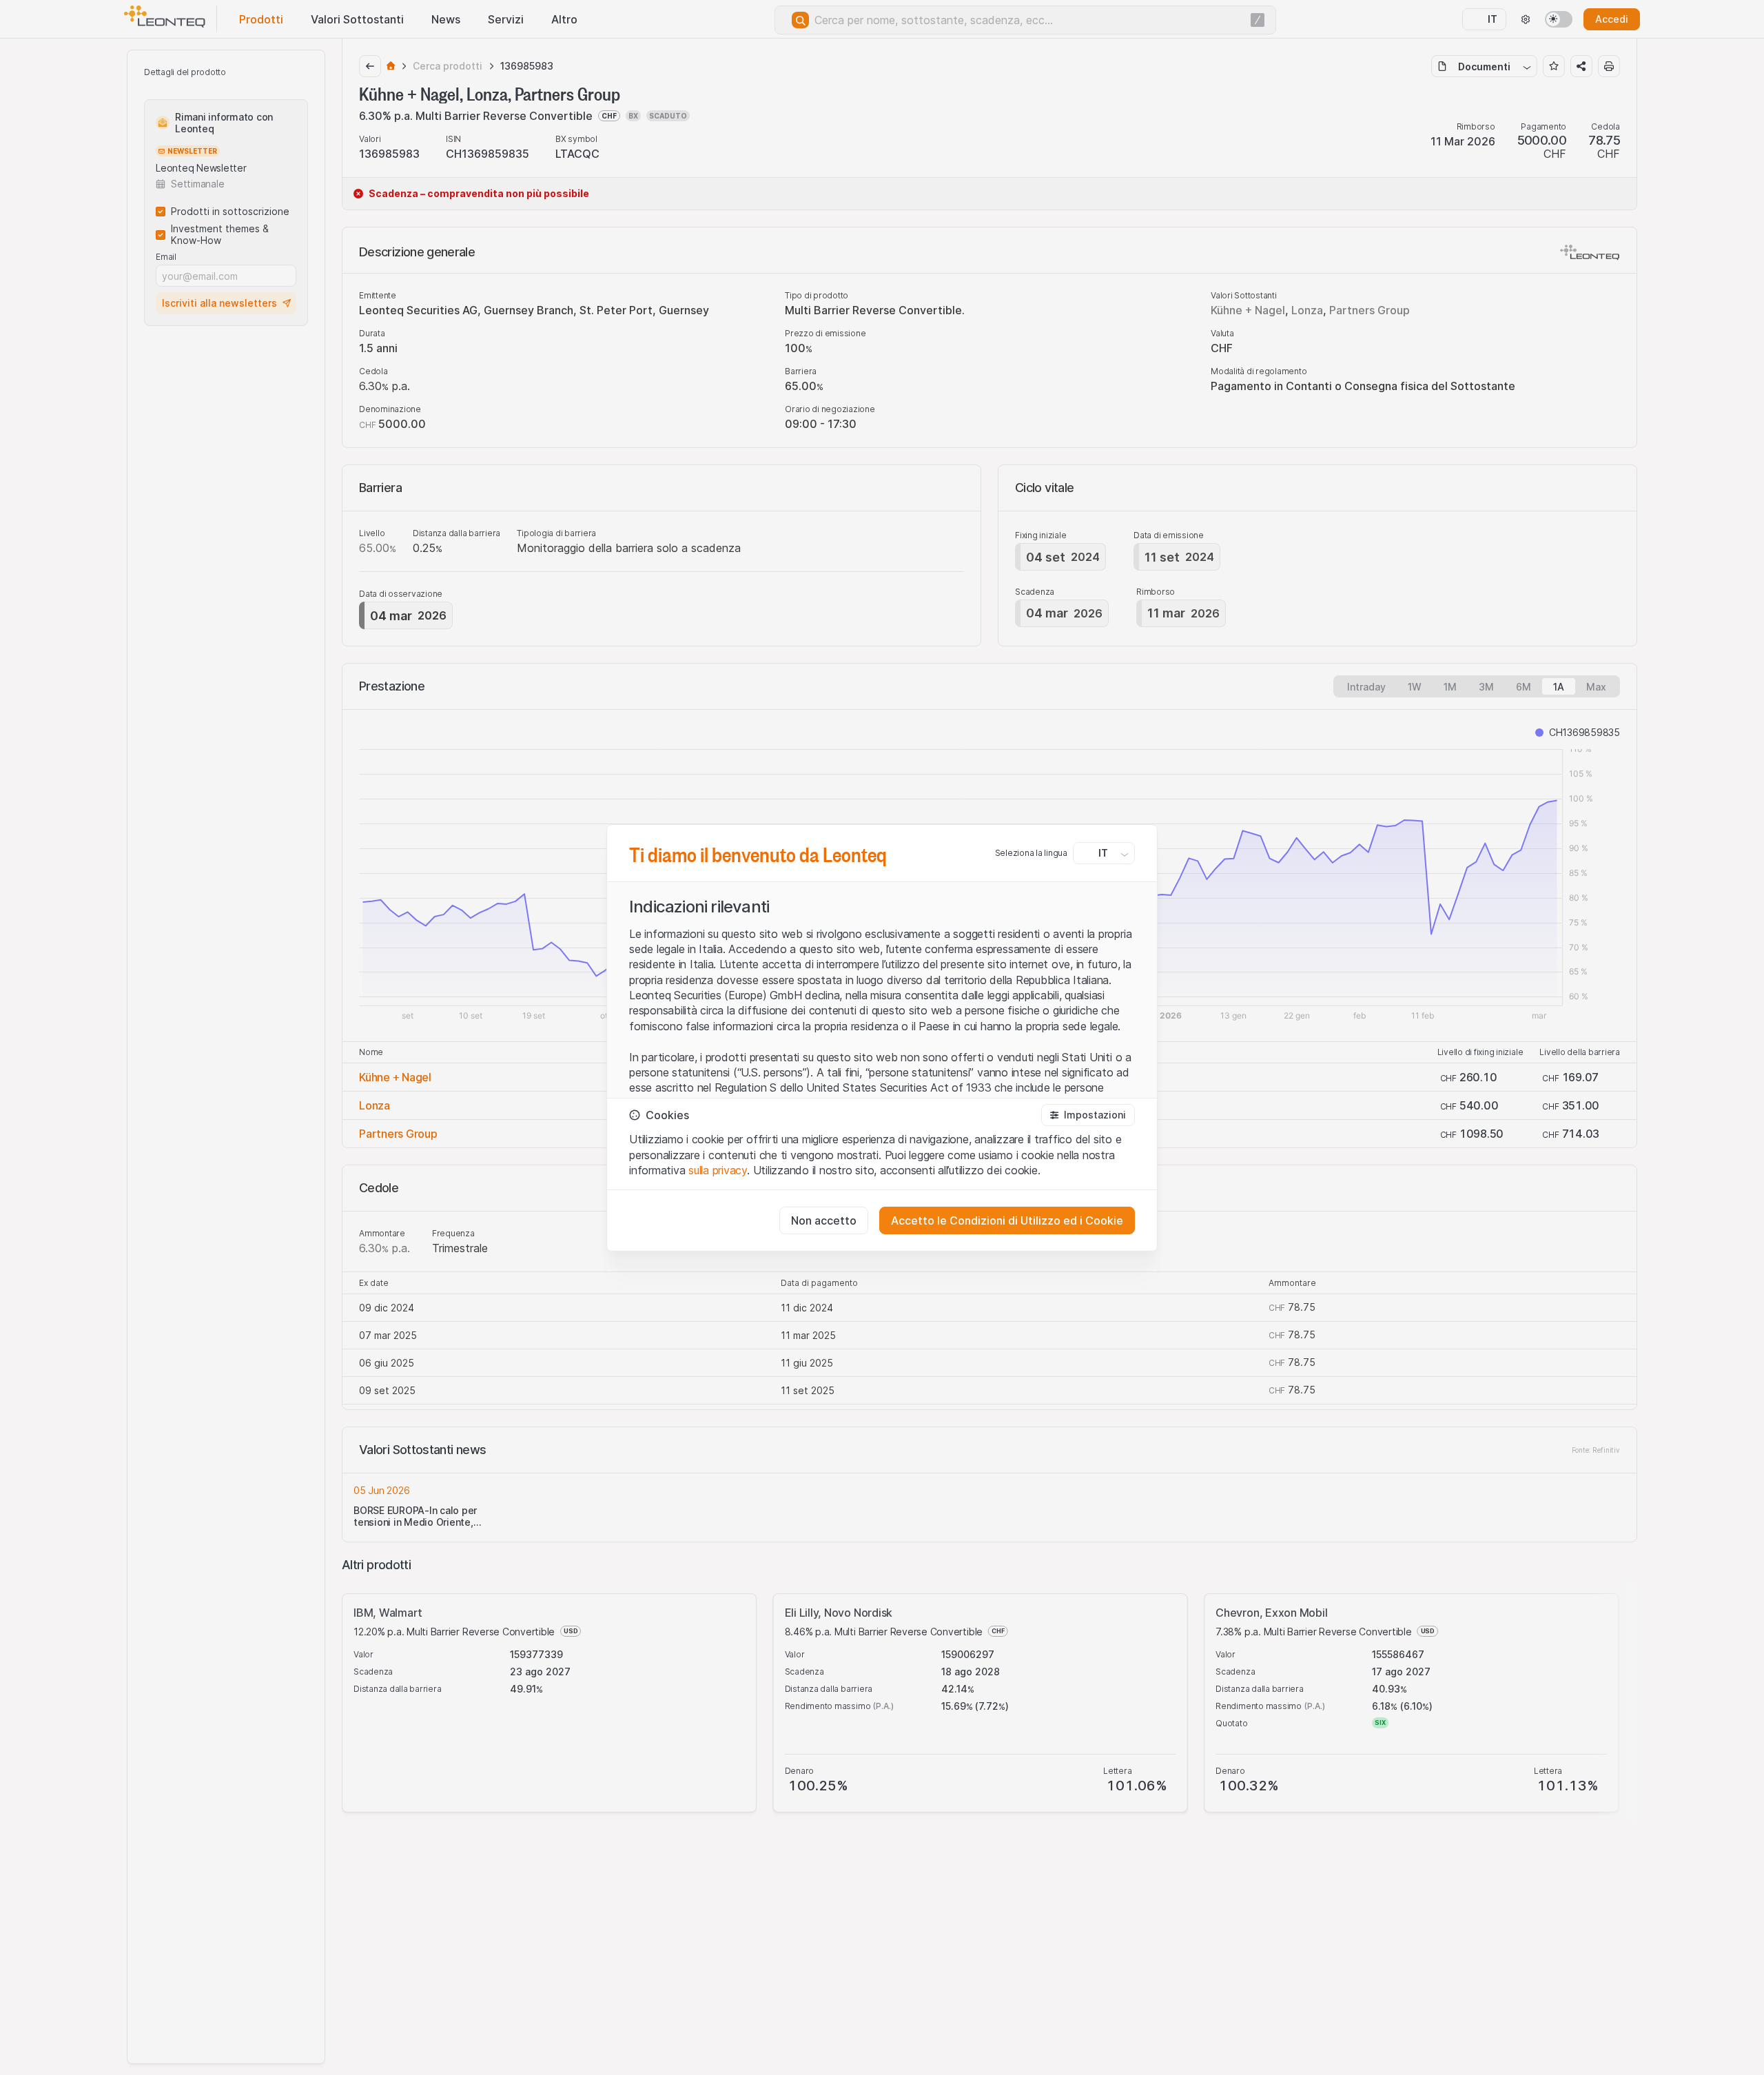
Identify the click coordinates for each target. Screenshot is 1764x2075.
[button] (1088, 1115)
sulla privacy (718, 1170)
